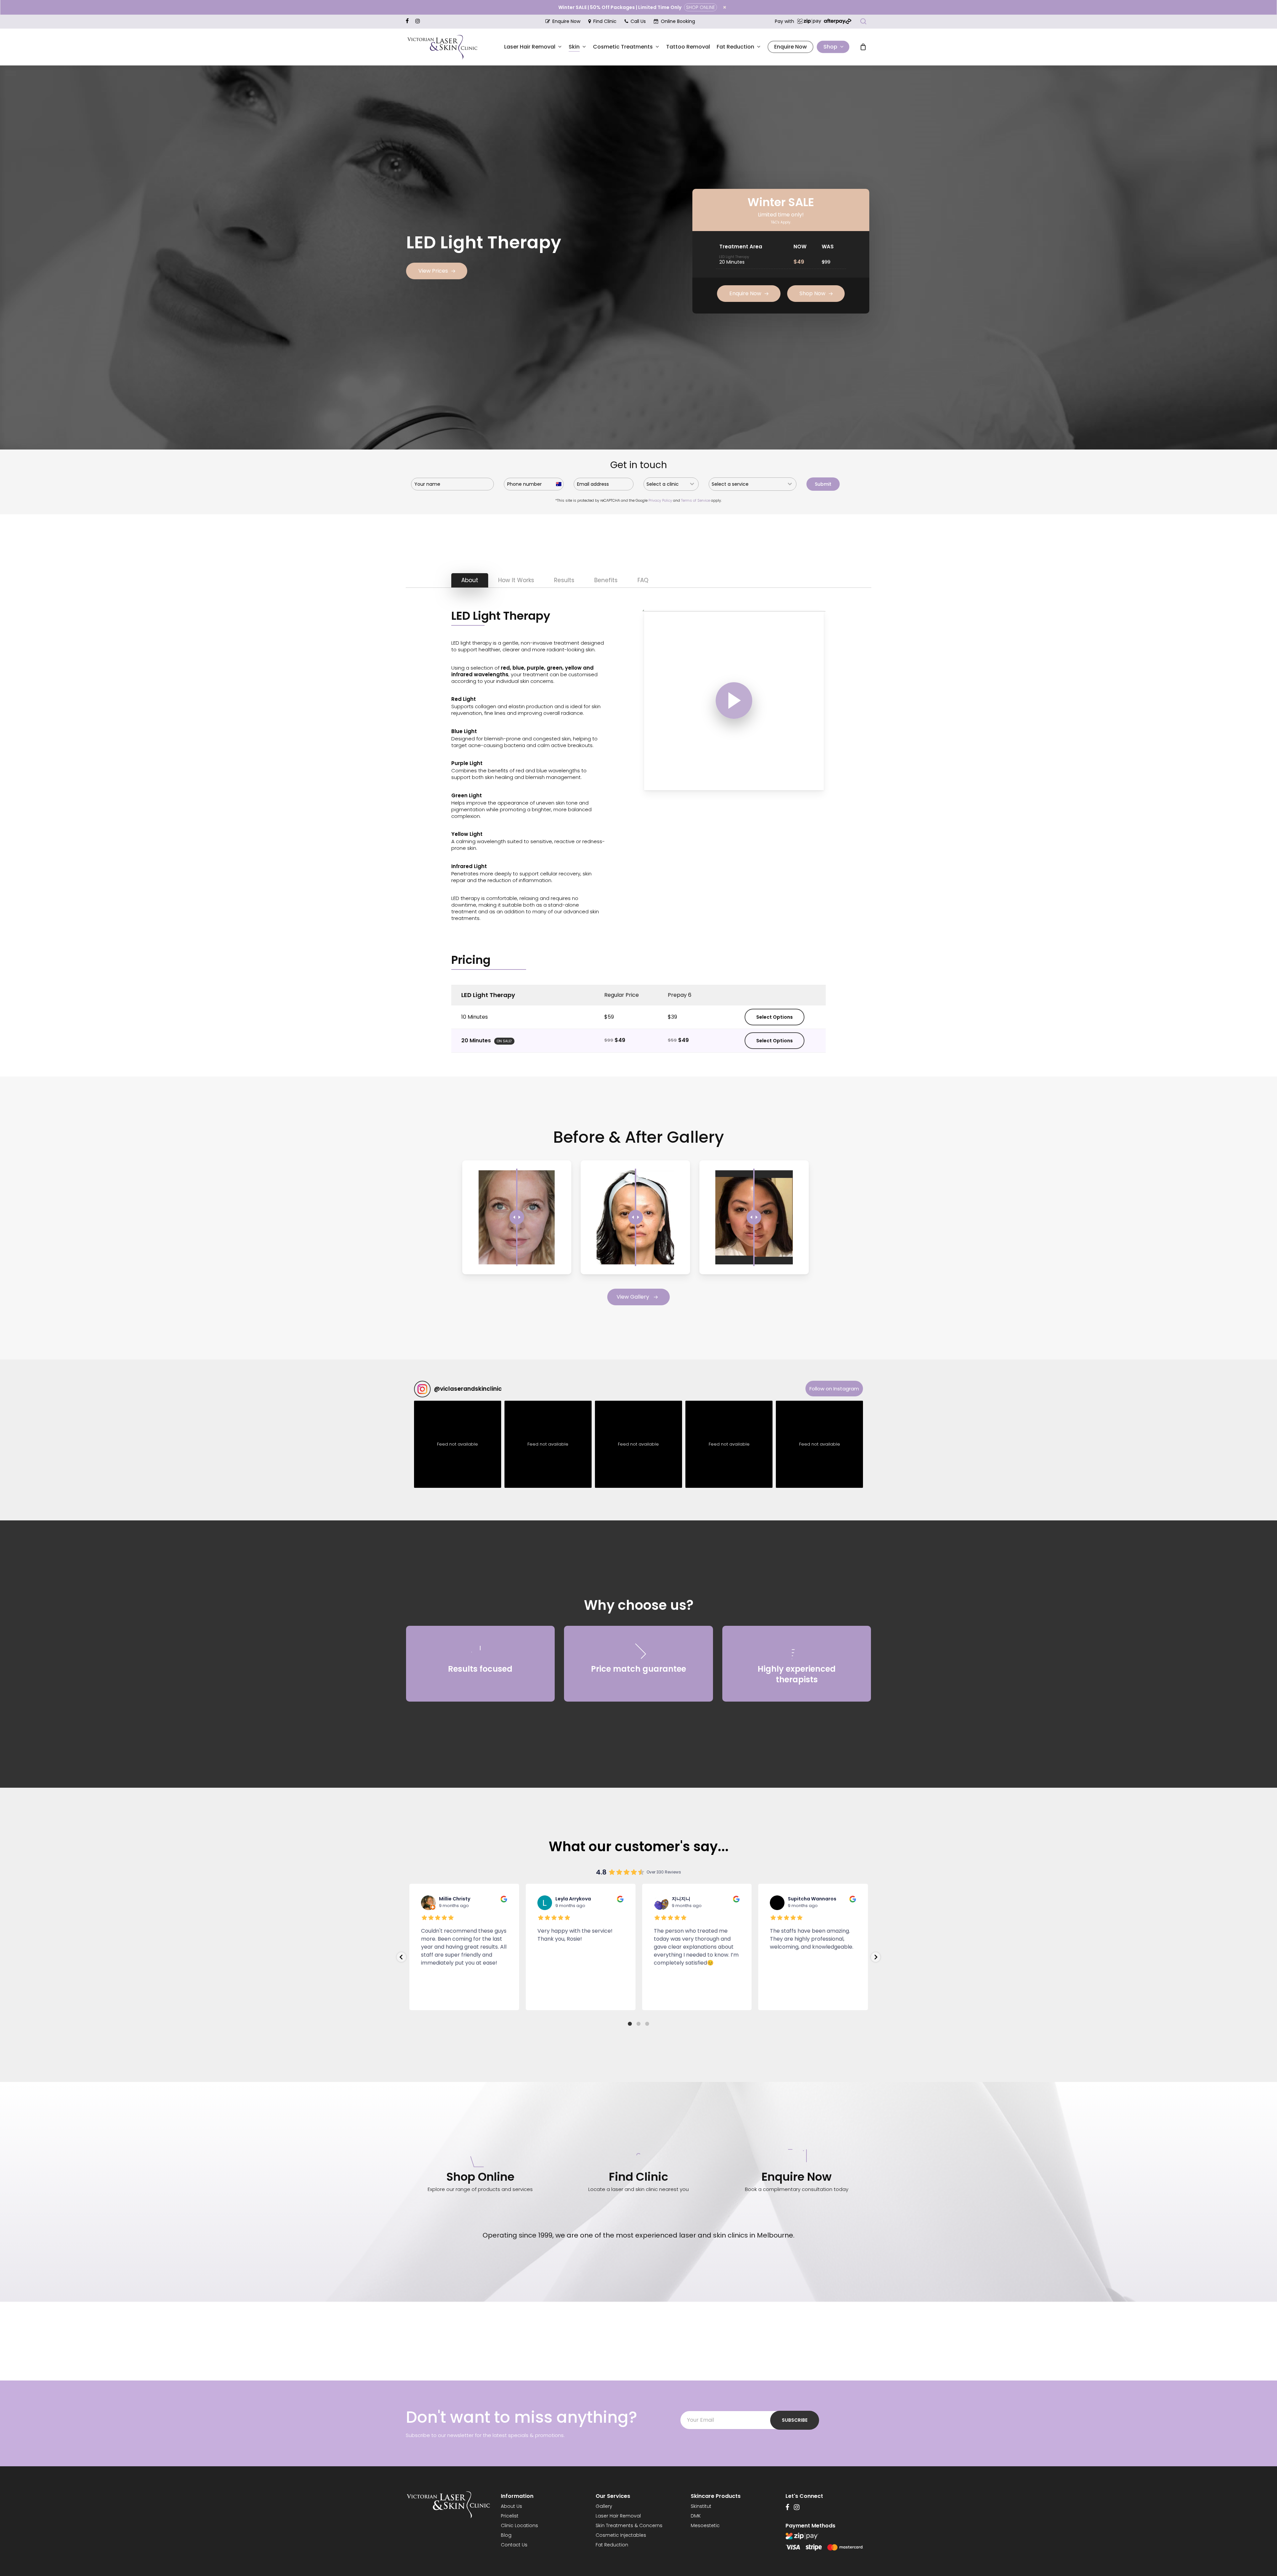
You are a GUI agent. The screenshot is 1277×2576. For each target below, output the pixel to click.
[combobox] (671, 484)
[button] (437, 271)
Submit (823, 484)
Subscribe (795, 2420)
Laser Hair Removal (618, 2516)
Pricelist (510, 2516)
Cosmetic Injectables (621, 2535)
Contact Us (514, 2545)
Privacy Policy (660, 500)
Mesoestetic (705, 2525)
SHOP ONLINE (701, 7)
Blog (506, 2535)
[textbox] (665, 484)
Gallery (604, 2506)
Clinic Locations (519, 2525)
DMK (696, 2516)
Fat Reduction (612, 2545)
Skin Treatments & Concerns (629, 2525)
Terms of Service (696, 500)
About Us (511, 2506)
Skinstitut (701, 2506)
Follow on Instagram (834, 1389)
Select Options (775, 1017)
